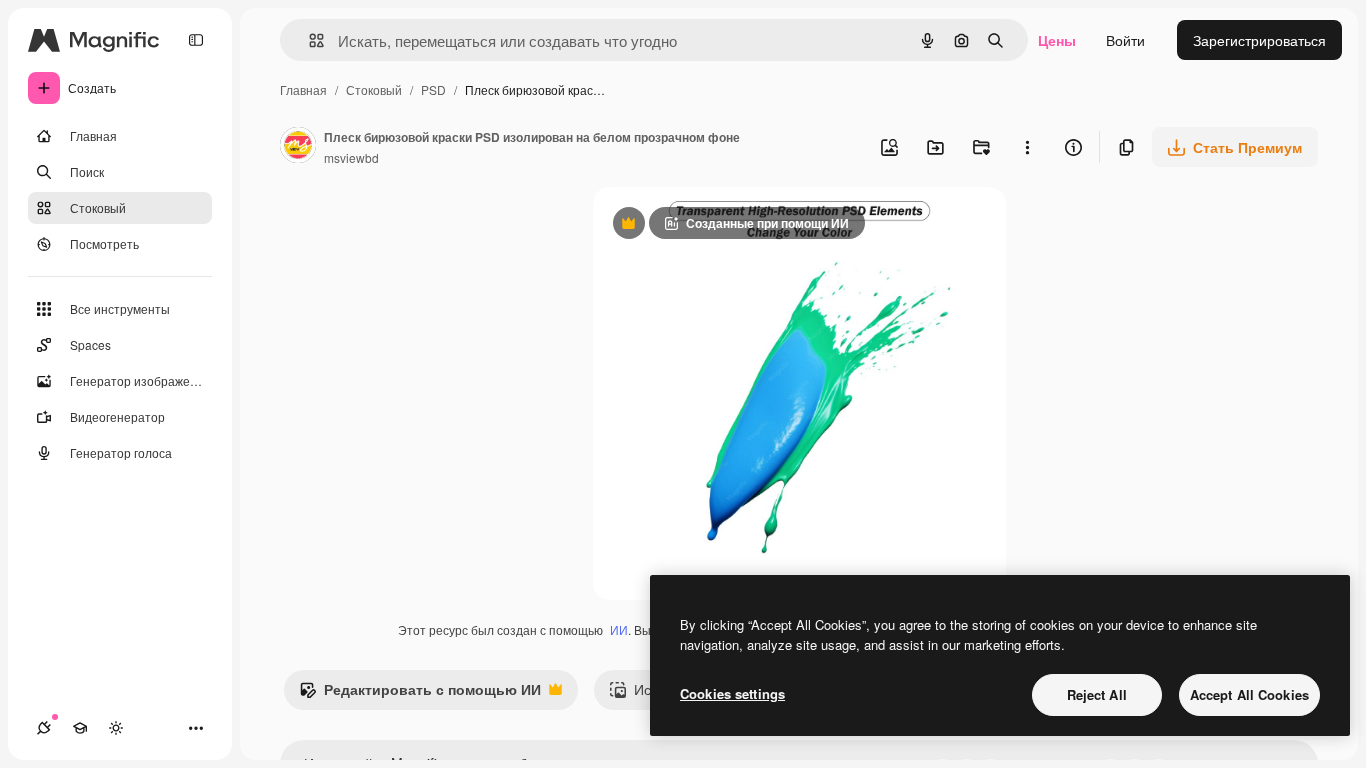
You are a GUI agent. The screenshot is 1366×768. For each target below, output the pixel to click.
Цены (1057, 40)
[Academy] (80, 728)
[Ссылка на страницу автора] (298, 147)
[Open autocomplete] (308, 40)
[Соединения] (44, 728)
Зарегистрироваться (1259, 40)
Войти (1125, 40)
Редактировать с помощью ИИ (420, 694)
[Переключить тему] (116, 728)
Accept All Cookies (1249, 694)
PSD (433, 89)
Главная (303, 89)
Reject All (1097, 694)
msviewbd (351, 157)
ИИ (619, 629)
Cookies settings (732, 693)
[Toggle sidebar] (196, 40)
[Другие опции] (1027, 147)
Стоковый (374, 89)
